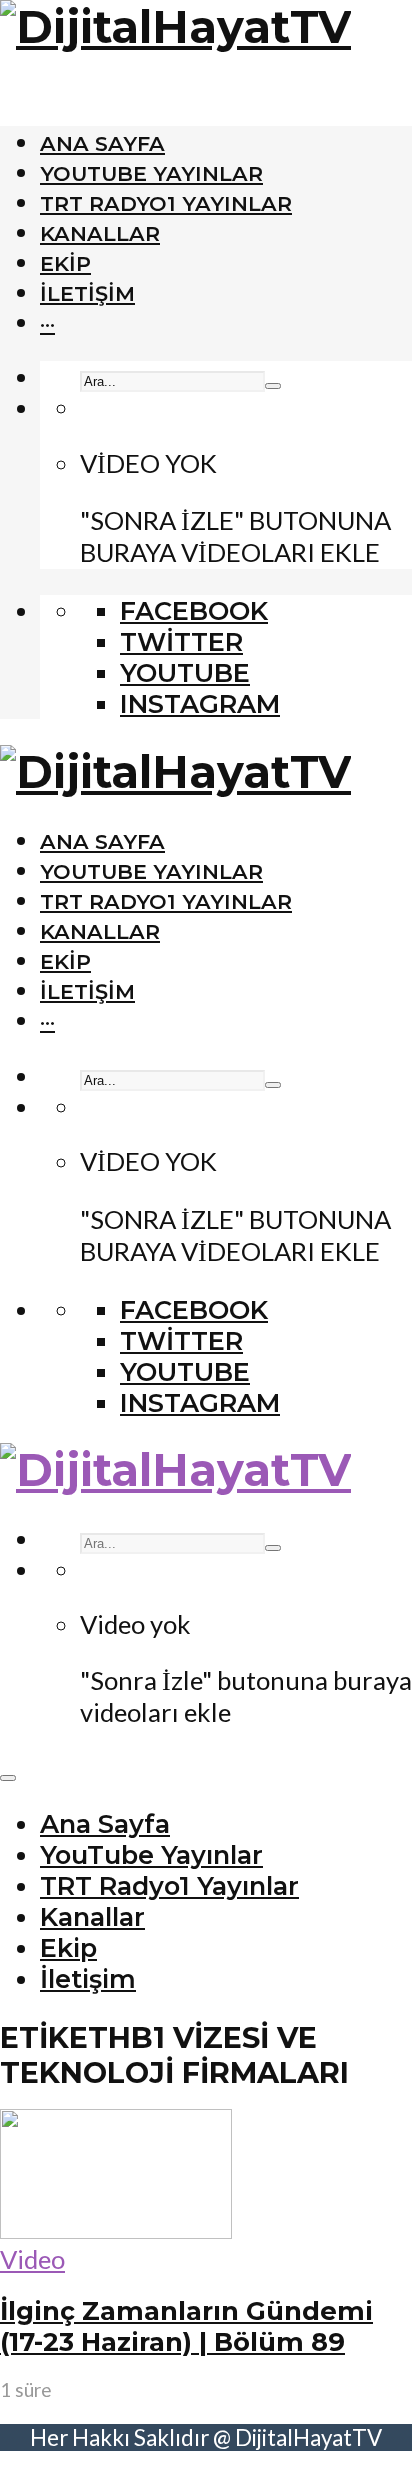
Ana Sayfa (102, 143)
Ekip (65, 263)
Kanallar (100, 233)
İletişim (87, 293)
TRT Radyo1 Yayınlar (166, 203)
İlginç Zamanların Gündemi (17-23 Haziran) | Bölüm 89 (186, 2326)
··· (47, 323)
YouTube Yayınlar (151, 173)
